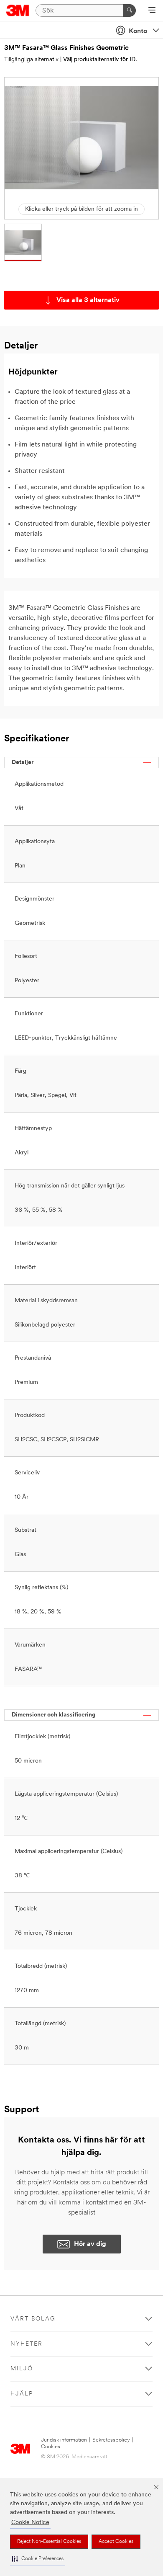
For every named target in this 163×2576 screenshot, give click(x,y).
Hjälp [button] (22, 2394)
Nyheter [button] (27, 2344)
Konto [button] (138, 31)
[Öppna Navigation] (152, 11)
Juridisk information (64, 2440)
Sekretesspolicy (111, 2440)
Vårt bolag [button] (33, 2319)
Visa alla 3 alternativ (88, 300)
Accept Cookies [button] (116, 2542)
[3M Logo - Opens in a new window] (18, 10)
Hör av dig (90, 2244)
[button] (38, 2559)
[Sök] (130, 10)
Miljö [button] (22, 2369)
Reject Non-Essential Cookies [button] (49, 2542)
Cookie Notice (30, 2523)
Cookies (51, 2447)
